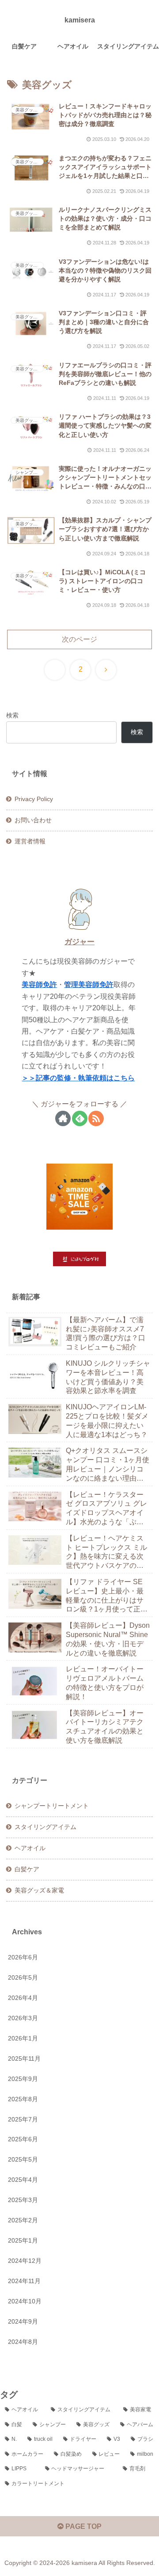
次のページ (79, 639)
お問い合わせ (33, 820)
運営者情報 (30, 841)
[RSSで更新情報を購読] (96, 1118)
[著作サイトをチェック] (63, 1118)
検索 (12, 715)
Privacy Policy (34, 799)
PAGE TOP (83, 2526)
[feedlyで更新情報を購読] (80, 1118)
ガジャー (79, 942)
